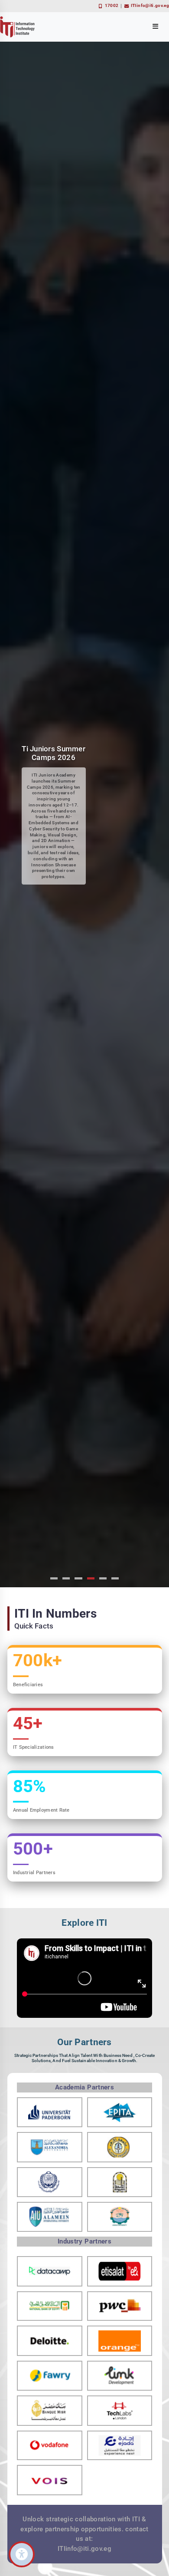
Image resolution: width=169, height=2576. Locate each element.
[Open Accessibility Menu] (22, 2554)
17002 (112, 5)
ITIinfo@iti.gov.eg (150, 5)
